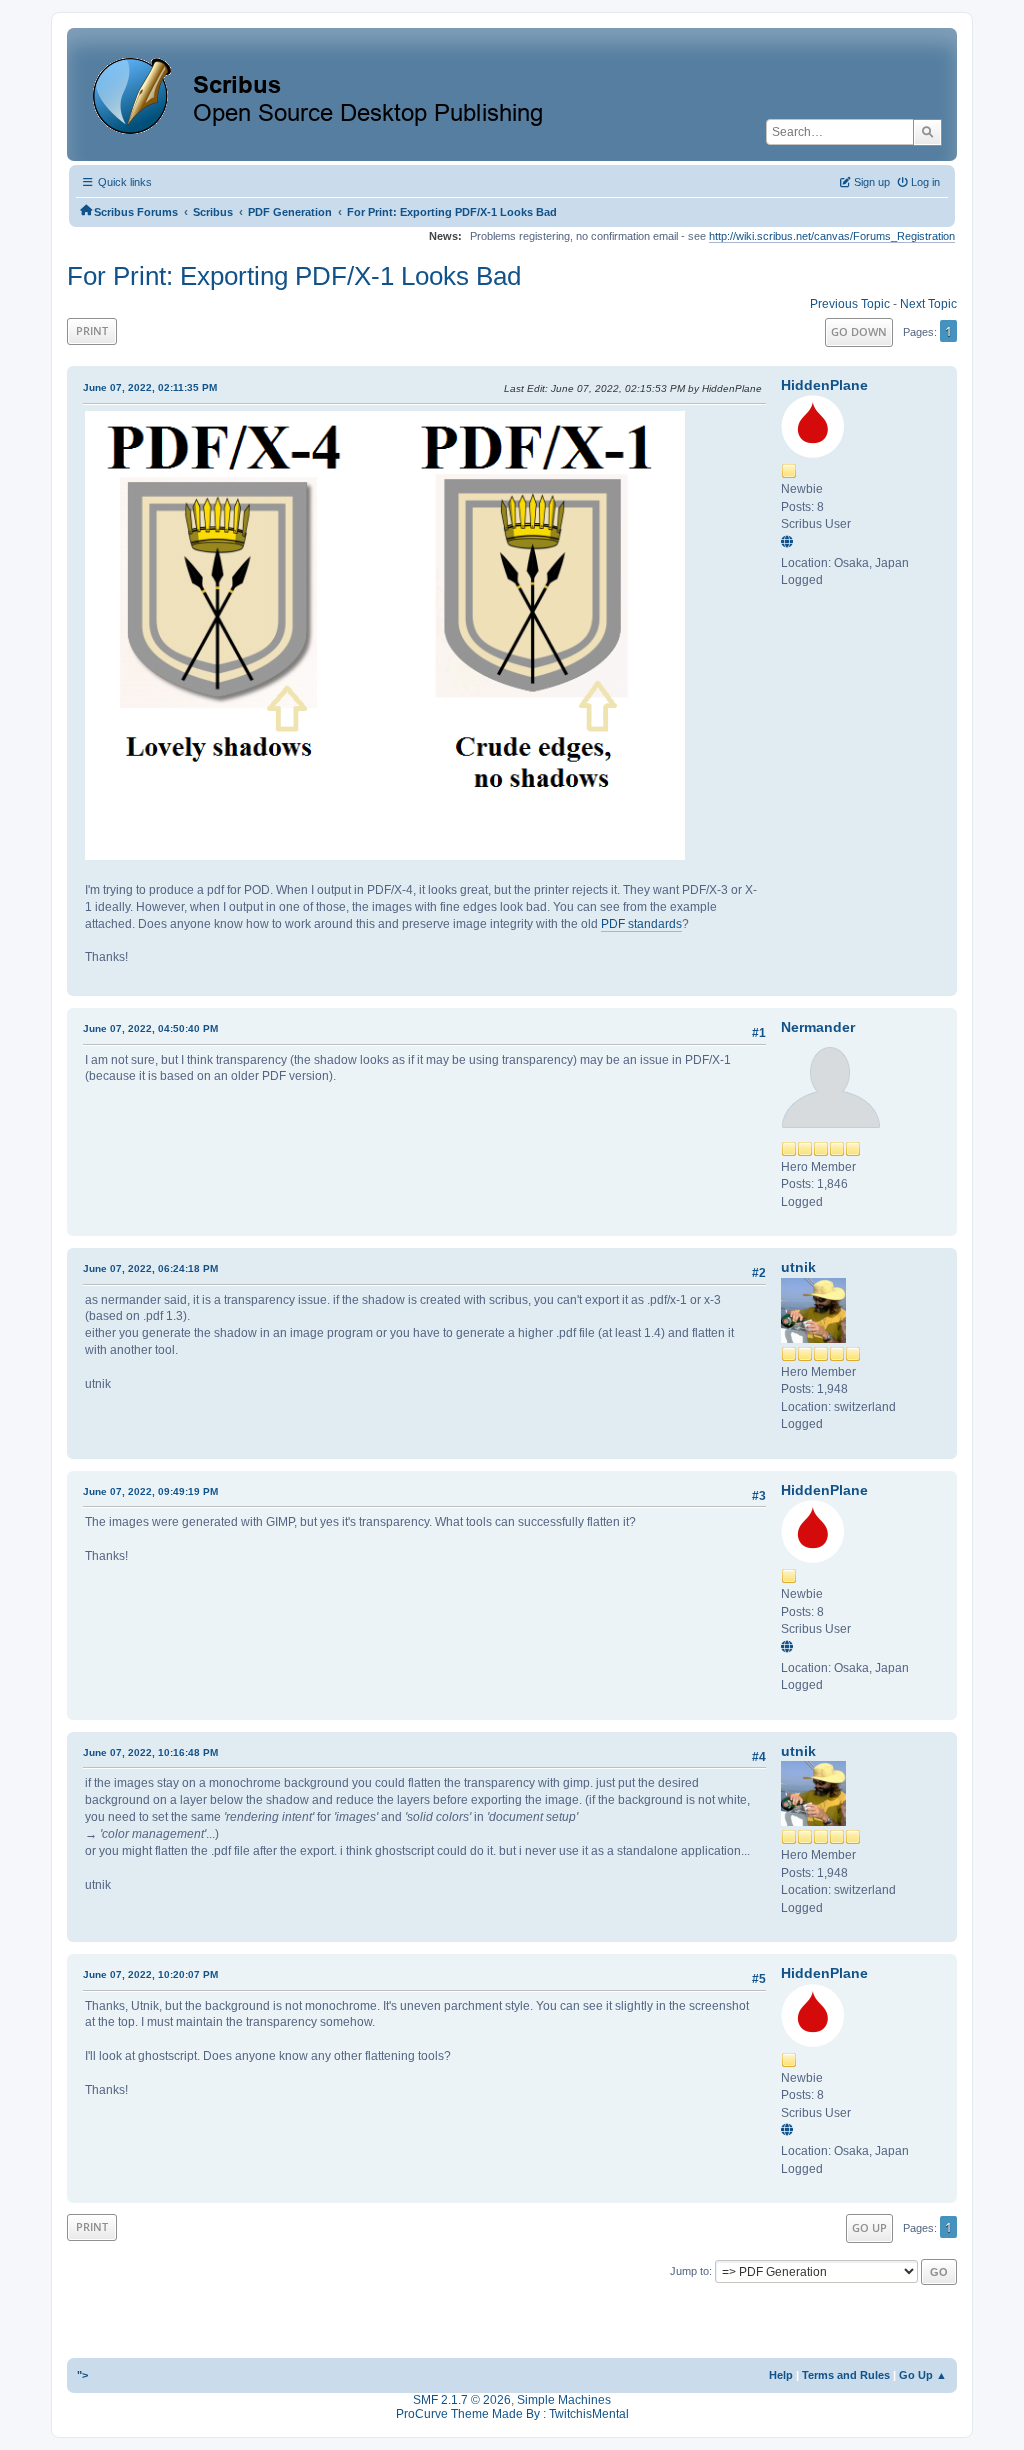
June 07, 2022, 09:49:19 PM (150, 1491)
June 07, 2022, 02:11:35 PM (150, 387)
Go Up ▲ (923, 2375)
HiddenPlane (824, 385)
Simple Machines (564, 2400)
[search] (927, 132)
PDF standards (641, 924)
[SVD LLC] (790, 543)
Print (92, 330)
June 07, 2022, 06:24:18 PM (150, 1268)
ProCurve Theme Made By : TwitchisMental (512, 2414)
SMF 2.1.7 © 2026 (462, 2400)
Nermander (818, 1027)
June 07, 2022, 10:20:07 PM (150, 1974)
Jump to (689, 2271)
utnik (798, 1267)
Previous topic (850, 304)
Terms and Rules (846, 2375)
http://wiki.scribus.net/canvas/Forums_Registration (832, 236)
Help (781, 2375)
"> (82, 2375)
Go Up (869, 2227)
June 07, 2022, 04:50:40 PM (150, 1028)
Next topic (928, 304)
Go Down (859, 331)
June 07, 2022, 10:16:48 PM (150, 1752)
